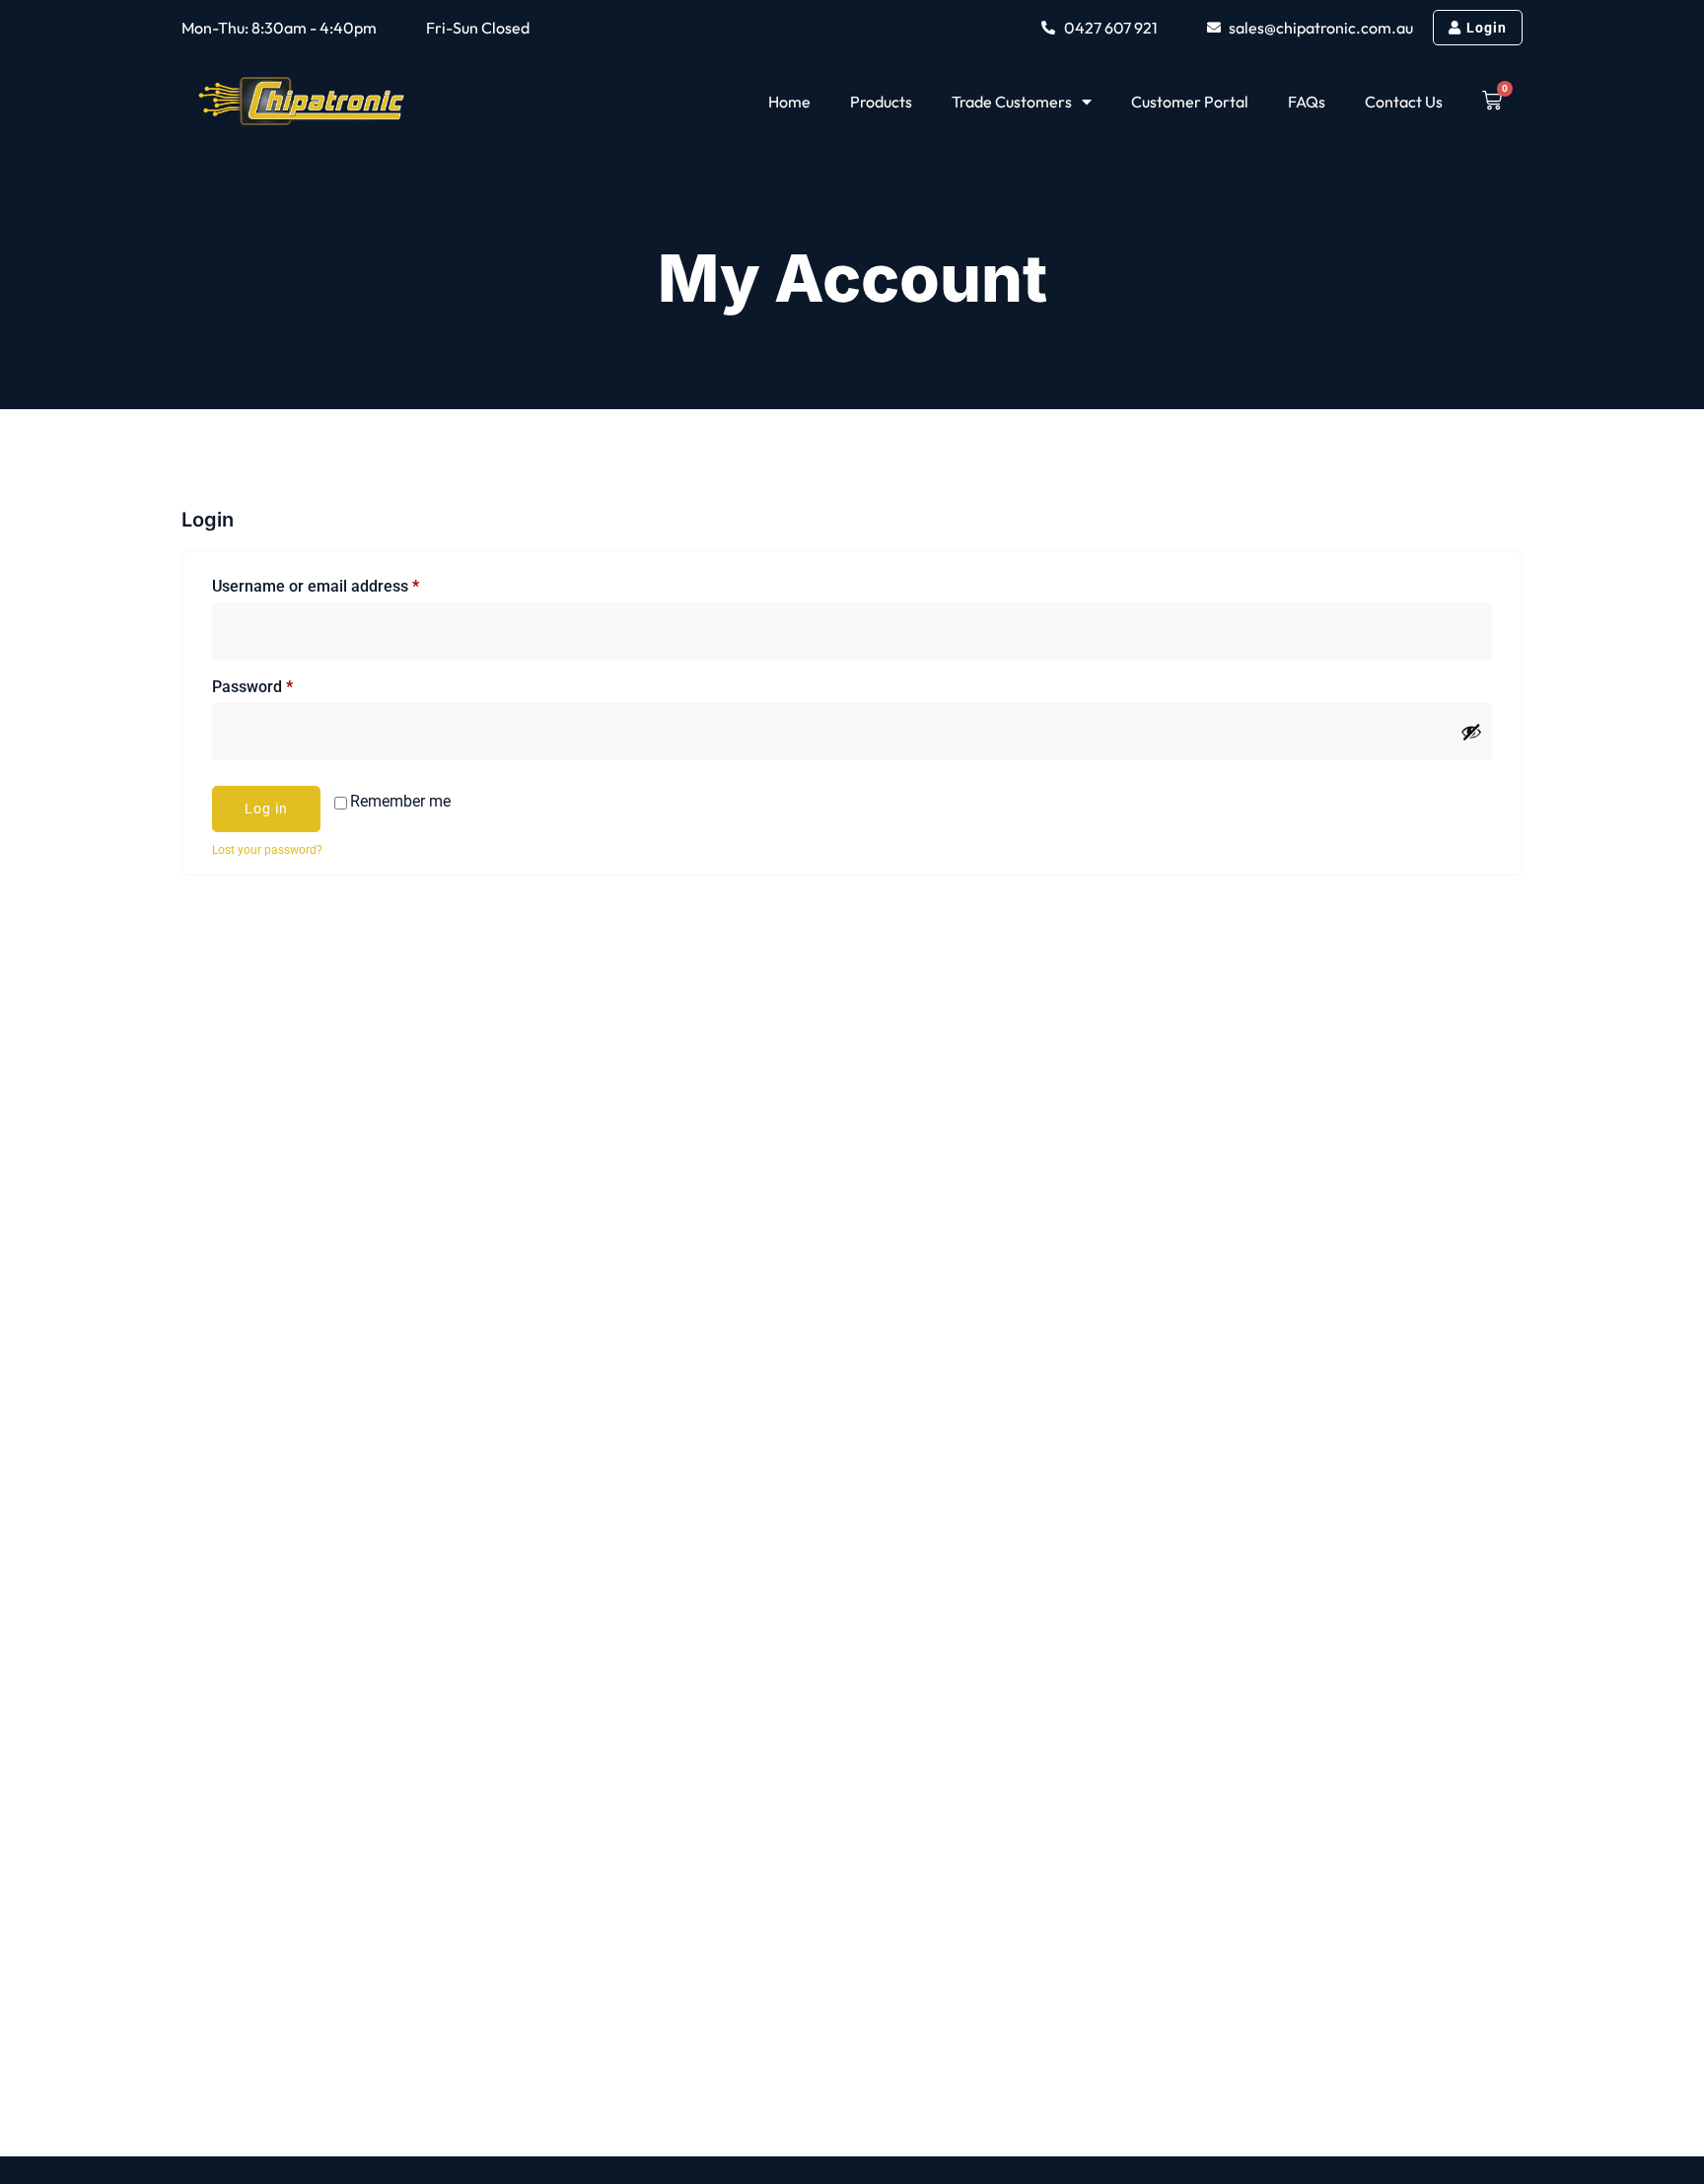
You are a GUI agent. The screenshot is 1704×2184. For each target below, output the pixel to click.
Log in (266, 809)
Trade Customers (1012, 102)
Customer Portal (1190, 102)
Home (789, 102)
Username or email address (347, 583)
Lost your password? (267, 850)
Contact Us (1404, 102)
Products (881, 102)
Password (284, 684)
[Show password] (1471, 732)
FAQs (1307, 102)
